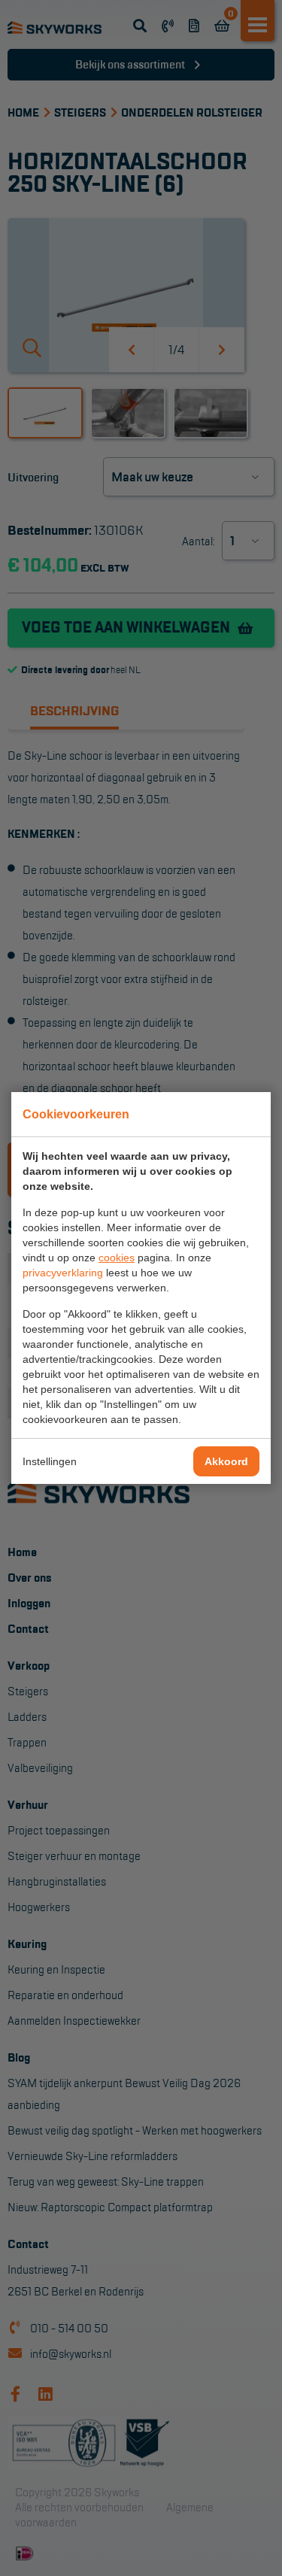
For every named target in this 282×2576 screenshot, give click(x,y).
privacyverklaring (63, 1273)
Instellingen (50, 1461)
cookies (117, 1258)
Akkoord (226, 1461)
